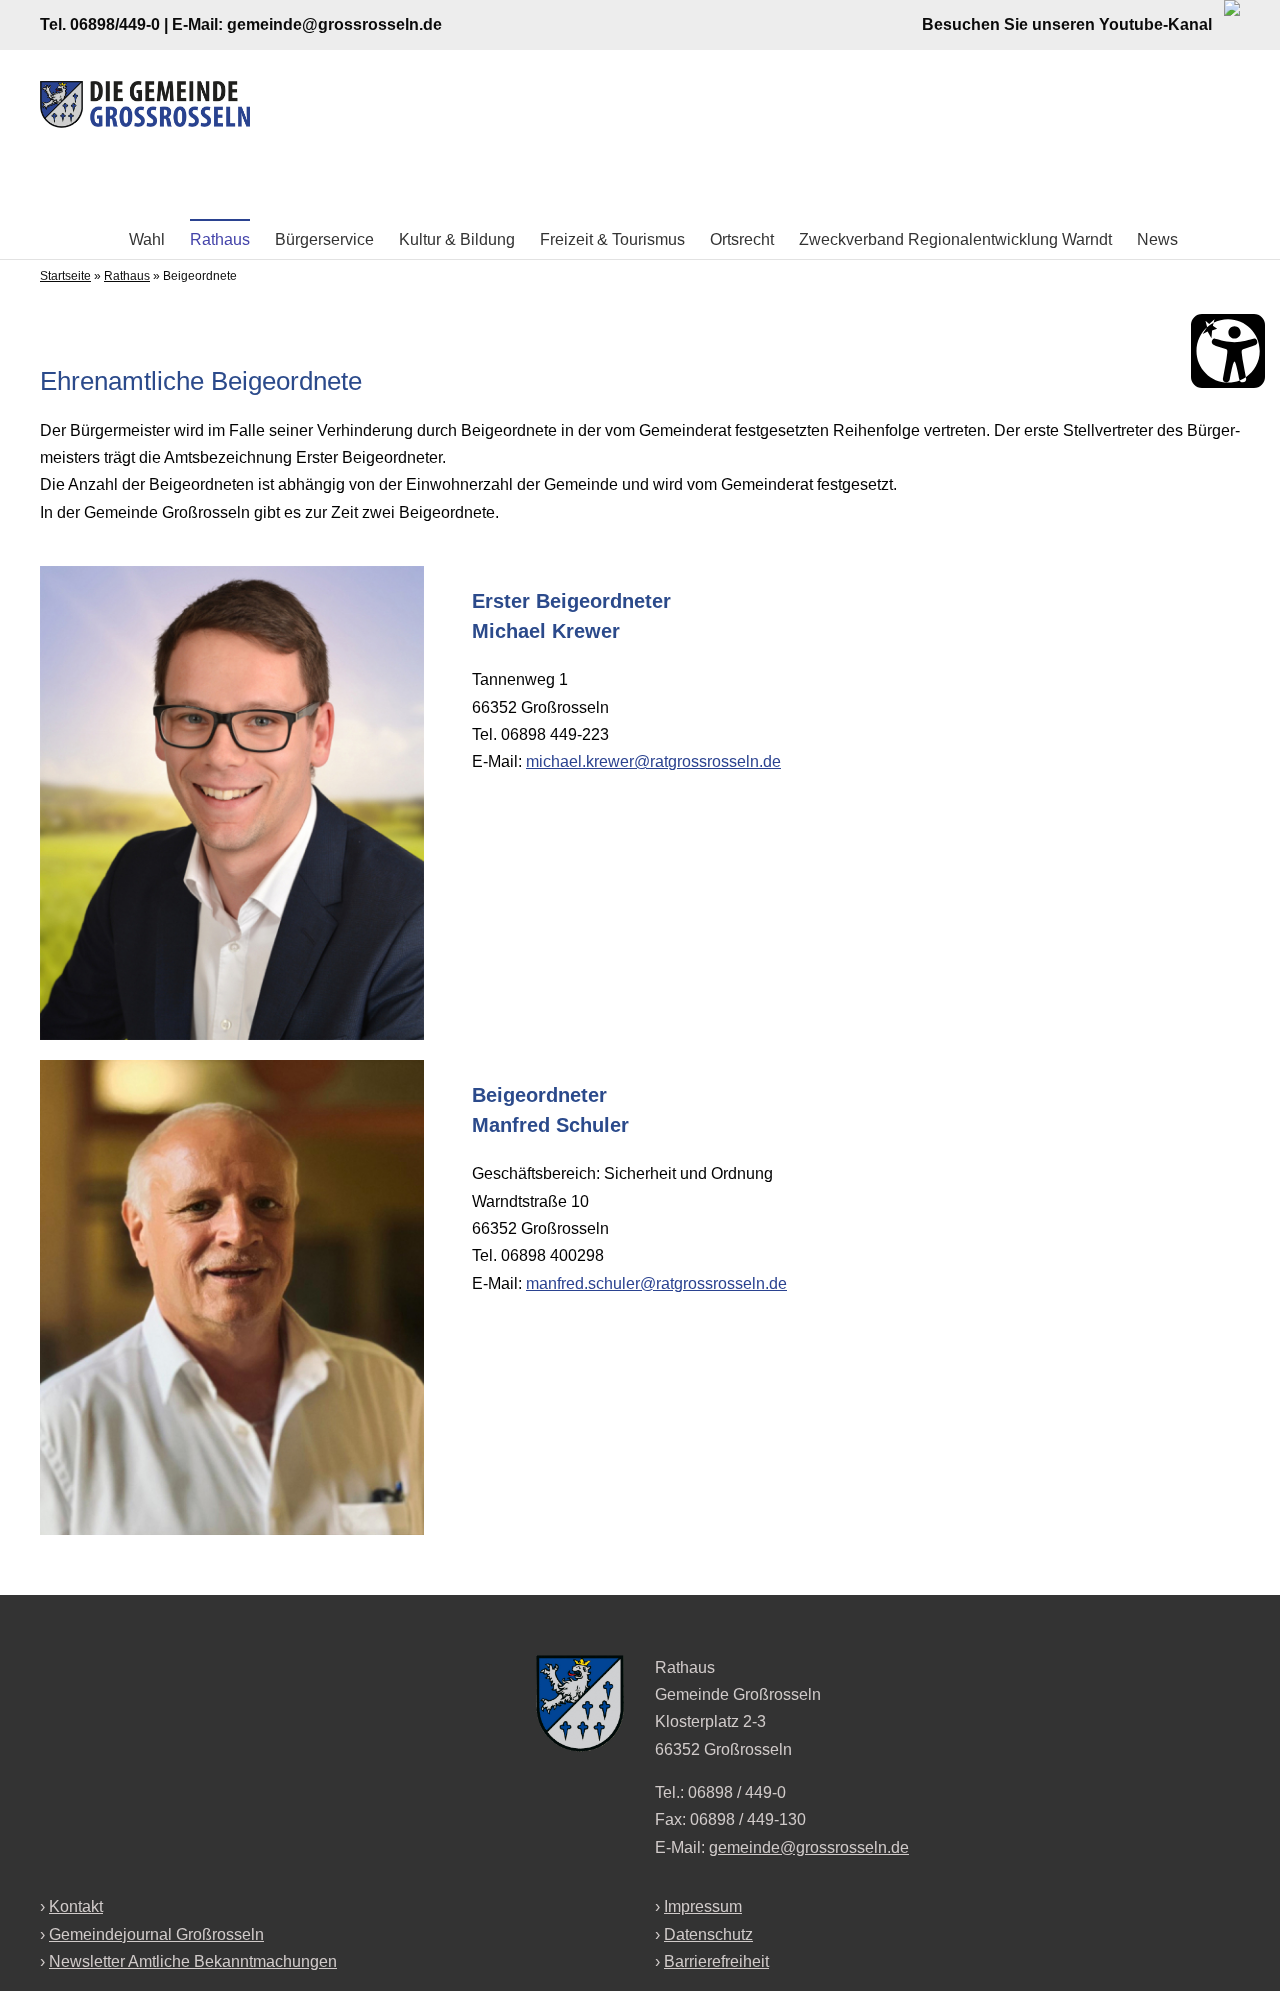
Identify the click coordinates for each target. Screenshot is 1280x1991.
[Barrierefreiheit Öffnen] (1228, 351)
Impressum (703, 1906)
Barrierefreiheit (716, 1961)
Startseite (65, 276)
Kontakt (76, 1906)
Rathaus (127, 276)
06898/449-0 (115, 24)
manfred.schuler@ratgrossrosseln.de (656, 1283)
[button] (1209, 239)
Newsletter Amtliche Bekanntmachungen (193, 1961)
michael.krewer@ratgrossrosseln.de (653, 761)
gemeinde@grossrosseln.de (334, 24)
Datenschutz (708, 1934)
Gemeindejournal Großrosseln (156, 1934)
